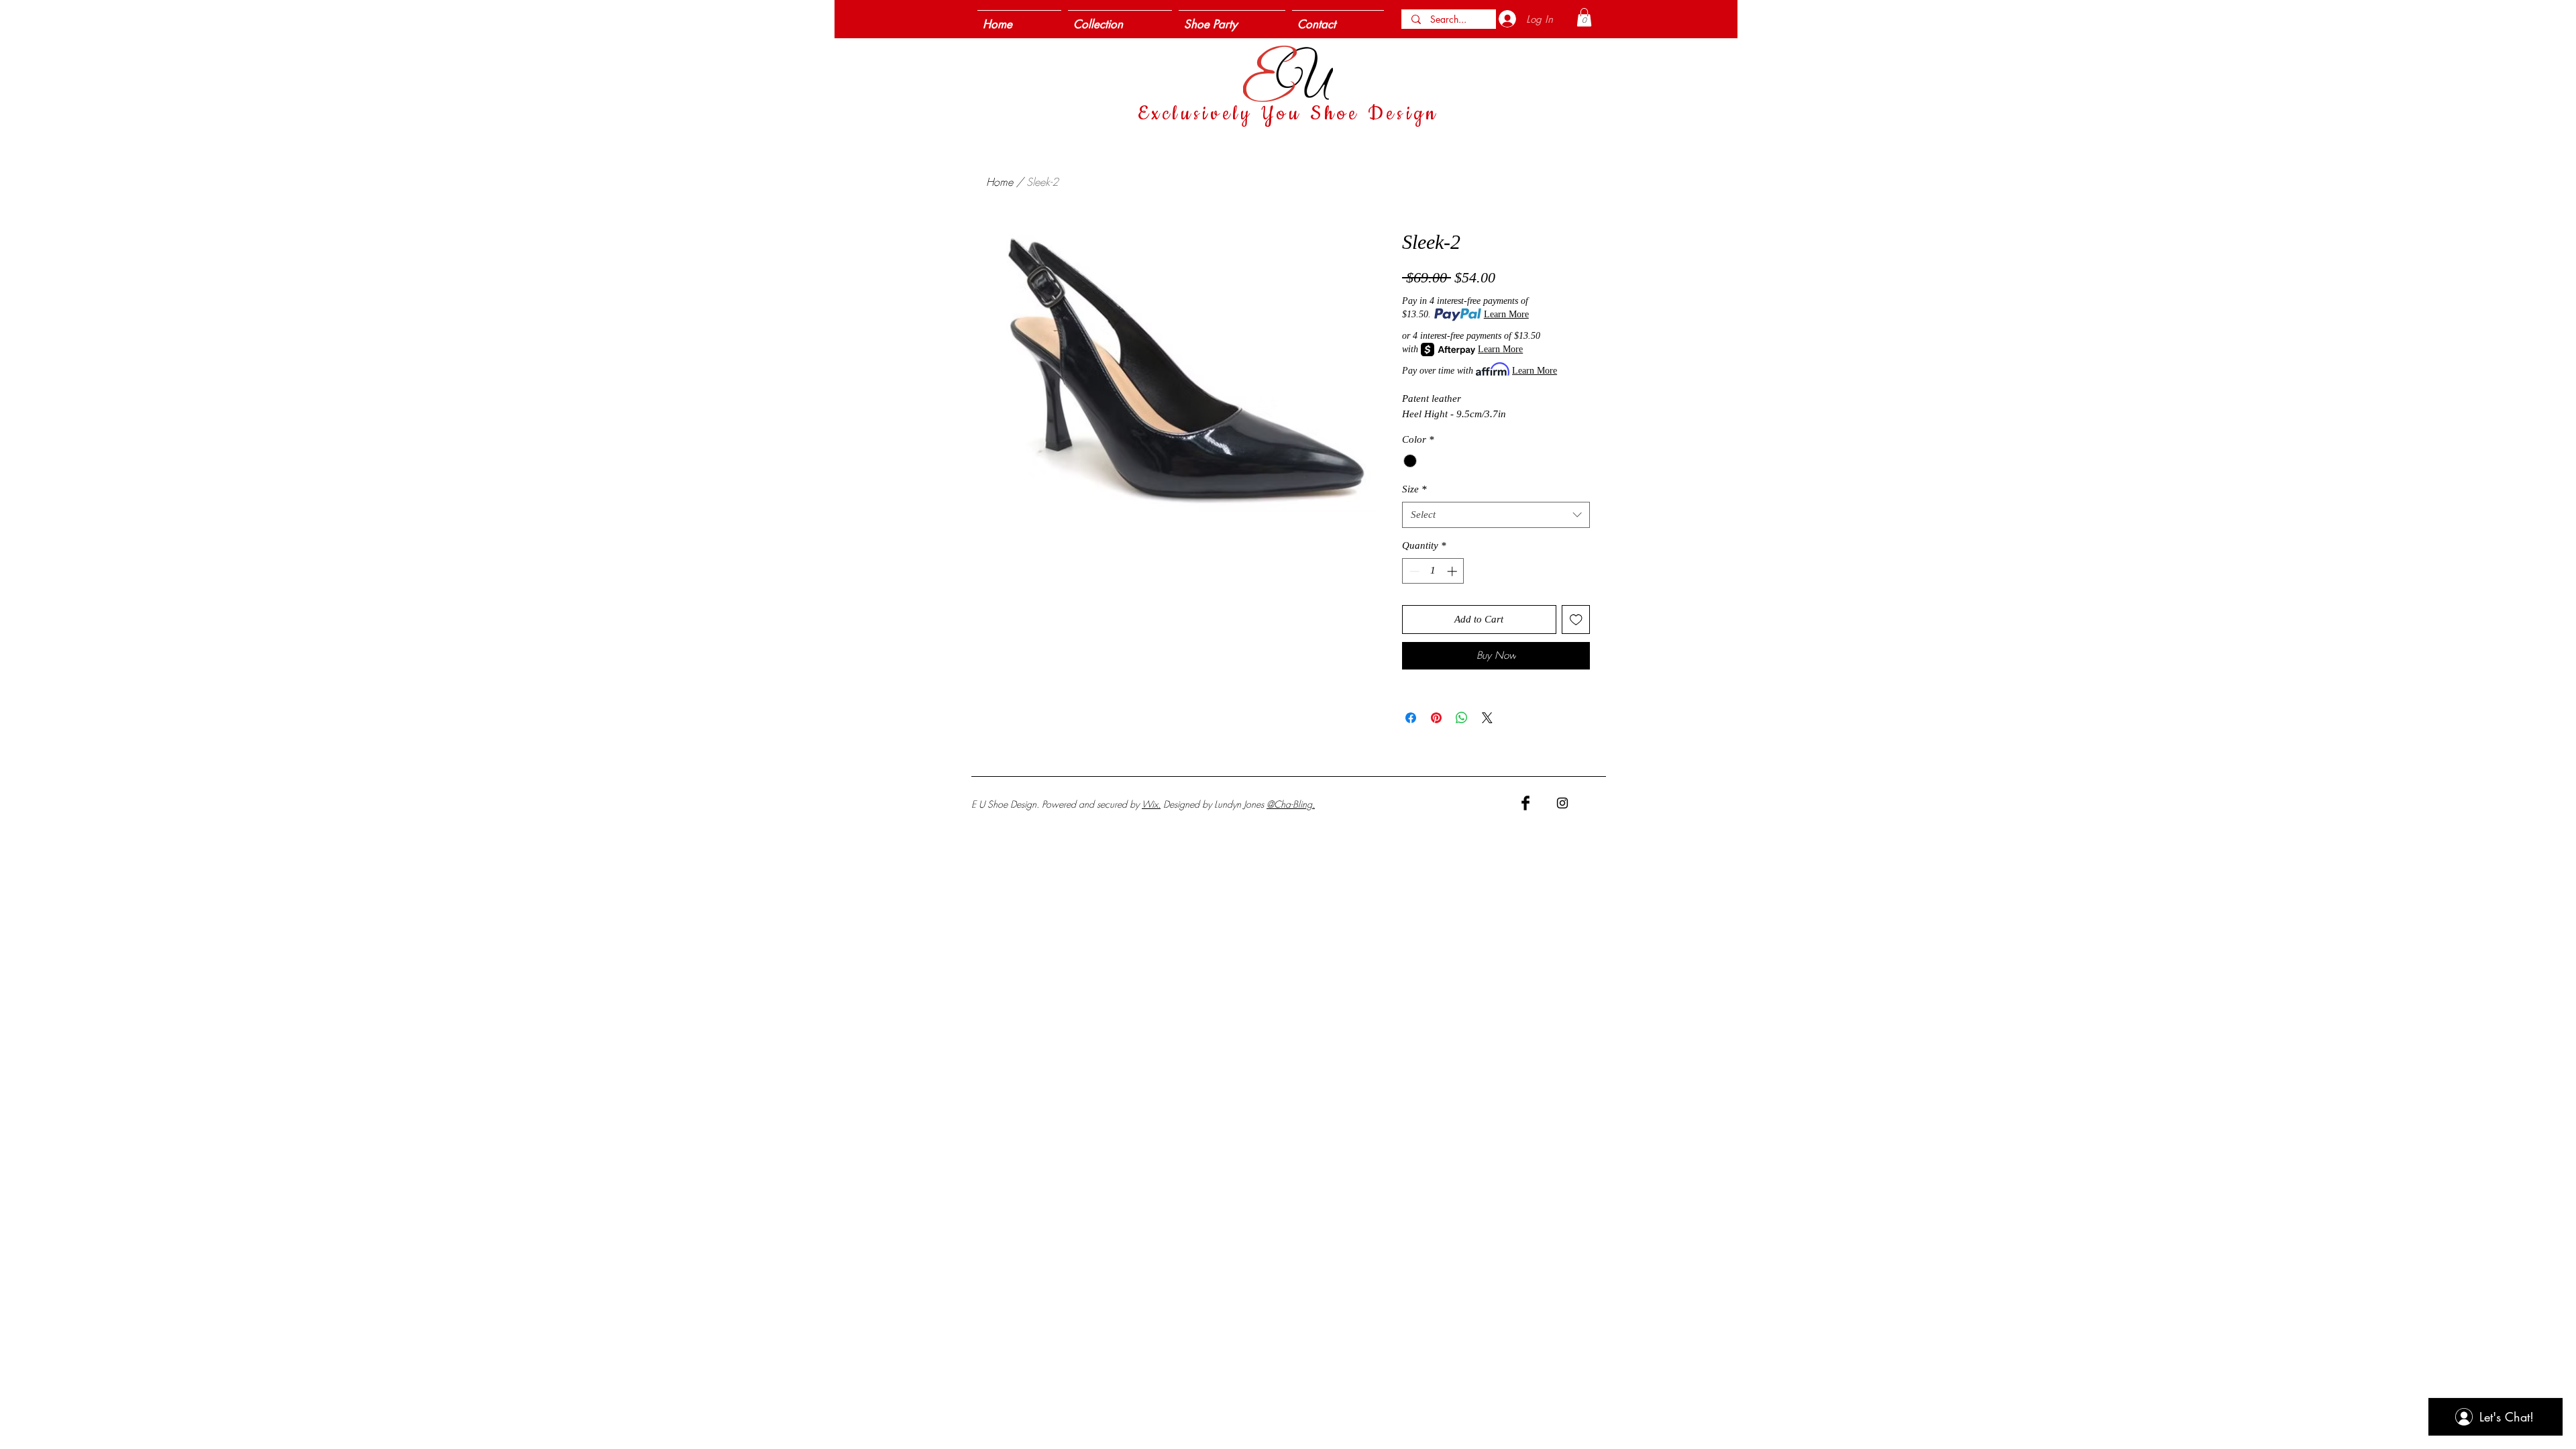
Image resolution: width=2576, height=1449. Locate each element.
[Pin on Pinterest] (1436, 718)
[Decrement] (1413, 571)
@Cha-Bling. (1291, 804)
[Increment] (1453, 571)
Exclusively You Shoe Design (1288, 114)
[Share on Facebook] (1411, 718)
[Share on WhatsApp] (1462, 718)
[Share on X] (1487, 718)
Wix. (1151, 804)
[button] (1584, 17)
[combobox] (1496, 515)
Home (1000, 182)
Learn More (1506, 314)
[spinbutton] (1433, 571)
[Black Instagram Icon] (1562, 803)
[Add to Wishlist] (1576, 620)
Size (1414, 489)
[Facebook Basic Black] (1525, 803)
